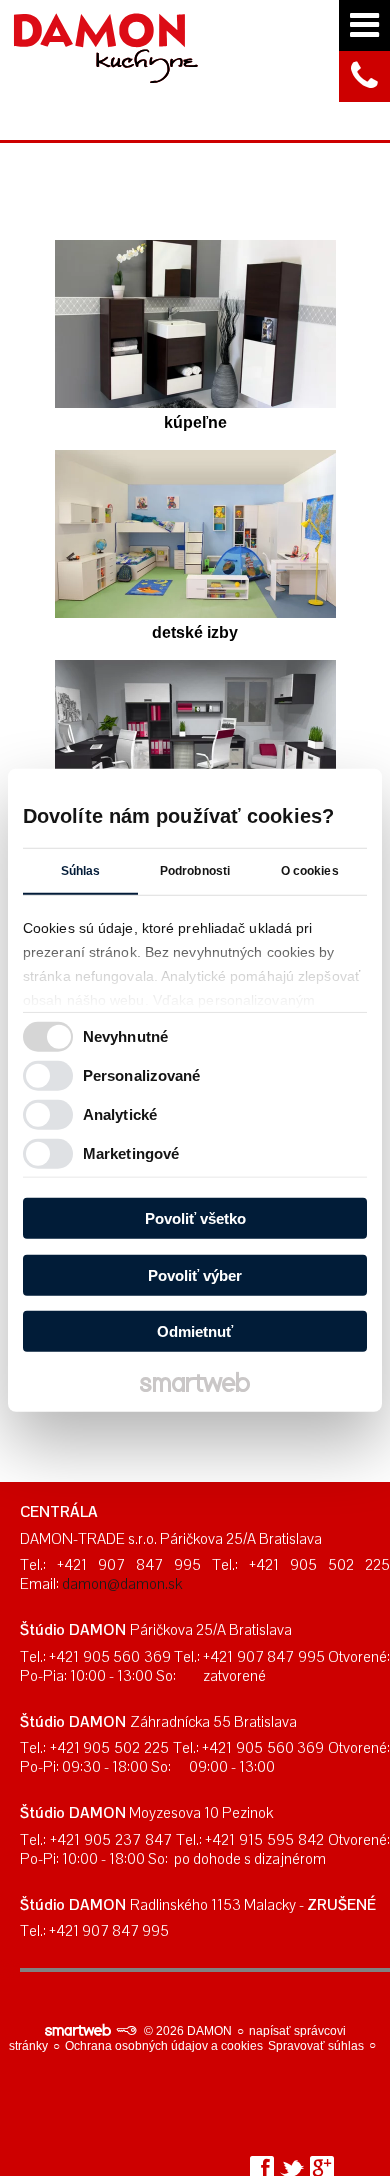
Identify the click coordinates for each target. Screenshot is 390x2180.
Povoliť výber (195, 1274)
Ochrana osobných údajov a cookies (164, 2046)
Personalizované (142, 1074)
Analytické (120, 1113)
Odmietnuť (195, 1331)
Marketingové (131, 1152)
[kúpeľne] (195, 324)
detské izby (195, 632)
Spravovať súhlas (316, 2046)
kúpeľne (195, 422)
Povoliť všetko (195, 1218)
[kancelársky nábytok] (195, 744)
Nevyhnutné (125, 1035)
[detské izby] (195, 534)
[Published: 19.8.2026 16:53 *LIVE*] (126, 2031)
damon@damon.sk (122, 1583)
